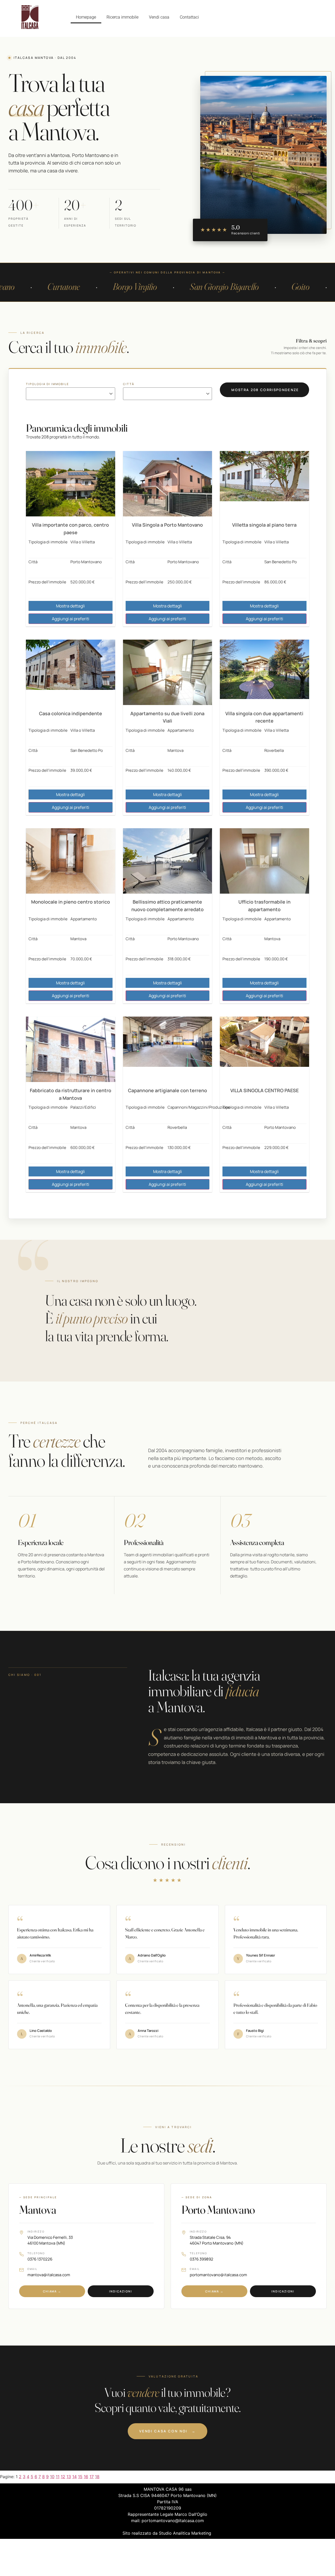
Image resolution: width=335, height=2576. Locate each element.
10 (52, 2477)
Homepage (86, 17)
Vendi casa (159, 17)
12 (63, 2477)
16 (86, 2477)
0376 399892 (202, 2259)
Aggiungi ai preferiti (71, 619)
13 (69, 2477)
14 (74, 2477)
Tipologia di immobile (47, 384)
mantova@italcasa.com (49, 2275)
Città (129, 384)
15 (80, 2477)
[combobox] (70, 396)
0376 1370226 (40, 2259)
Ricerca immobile (122, 17)
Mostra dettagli (70, 606)
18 (97, 2477)
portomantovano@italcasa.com (218, 2275)
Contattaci (189, 17)
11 (58, 2477)
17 (92, 2477)
